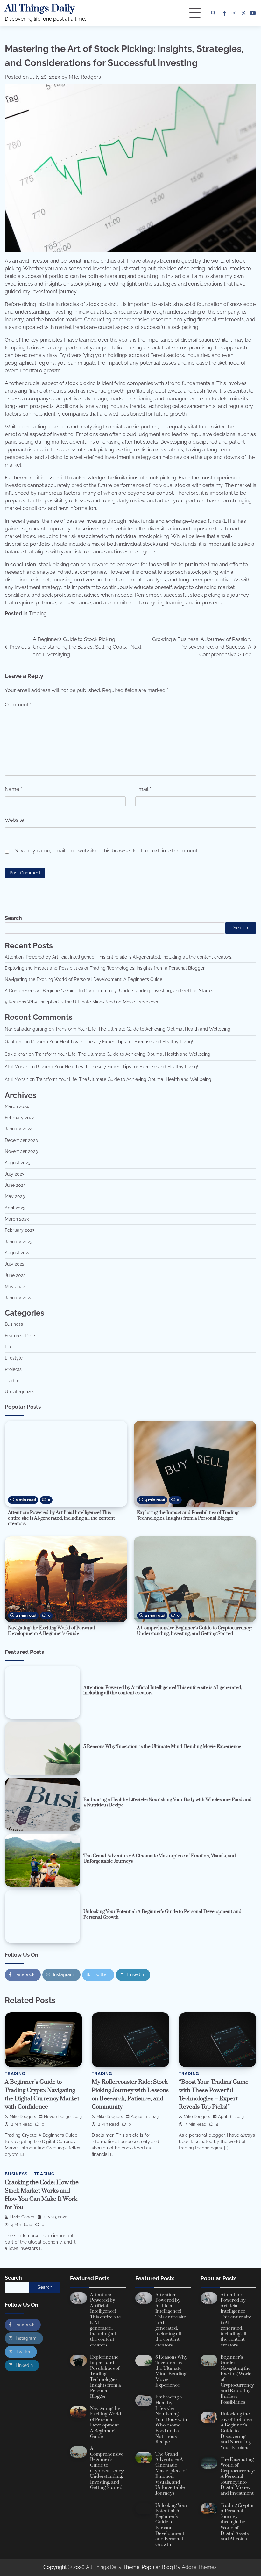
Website (14, 820)
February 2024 (20, 1118)
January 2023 (18, 1242)
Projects (13, 1369)
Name (13, 789)
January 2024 (19, 1129)
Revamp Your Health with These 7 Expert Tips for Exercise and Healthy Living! (112, 1042)
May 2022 (15, 1287)
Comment (18, 705)
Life (9, 1347)
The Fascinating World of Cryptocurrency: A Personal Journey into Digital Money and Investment (238, 2477)
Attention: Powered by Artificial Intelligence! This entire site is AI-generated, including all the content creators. (119, 957)
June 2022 (15, 1275)
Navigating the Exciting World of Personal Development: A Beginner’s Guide (84, 979)
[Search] (213, 13)
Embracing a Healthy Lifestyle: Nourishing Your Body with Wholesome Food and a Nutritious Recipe (168, 1803)
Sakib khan (16, 1054)
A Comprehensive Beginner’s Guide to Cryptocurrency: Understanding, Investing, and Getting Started (110, 991)
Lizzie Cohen (22, 2217)
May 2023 (15, 1196)
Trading (38, 613)
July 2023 (14, 1174)
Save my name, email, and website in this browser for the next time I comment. (106, 851)
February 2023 (20, 1230)
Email (143, 789)
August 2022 (18, 1253)
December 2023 (21, 1140)
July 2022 (14, 1264)
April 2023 (15, 1208)
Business (14, 1324)
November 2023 (21, 1151)
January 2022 (18, 1298)
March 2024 (17, 1106)
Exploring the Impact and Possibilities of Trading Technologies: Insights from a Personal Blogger (105, 968)
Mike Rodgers (85, 77)
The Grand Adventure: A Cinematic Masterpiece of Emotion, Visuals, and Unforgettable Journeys (160, 1859)
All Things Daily (40, 9)
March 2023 (17, 1219)
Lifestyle (14, 1358)
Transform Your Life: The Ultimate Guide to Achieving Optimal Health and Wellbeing (143, 1029)
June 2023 (15, 1185)
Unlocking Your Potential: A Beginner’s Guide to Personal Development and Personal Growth (162, 1915)
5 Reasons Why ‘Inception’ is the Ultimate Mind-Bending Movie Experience (82, 1002)
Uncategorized (20, 1392)
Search (13, 918)
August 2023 (18, 1163)
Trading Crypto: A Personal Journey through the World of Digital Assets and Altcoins (237, 2522)
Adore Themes (199, 2567)
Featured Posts (21, 1336)
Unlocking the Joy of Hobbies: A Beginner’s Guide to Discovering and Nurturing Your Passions (236, 2431)
